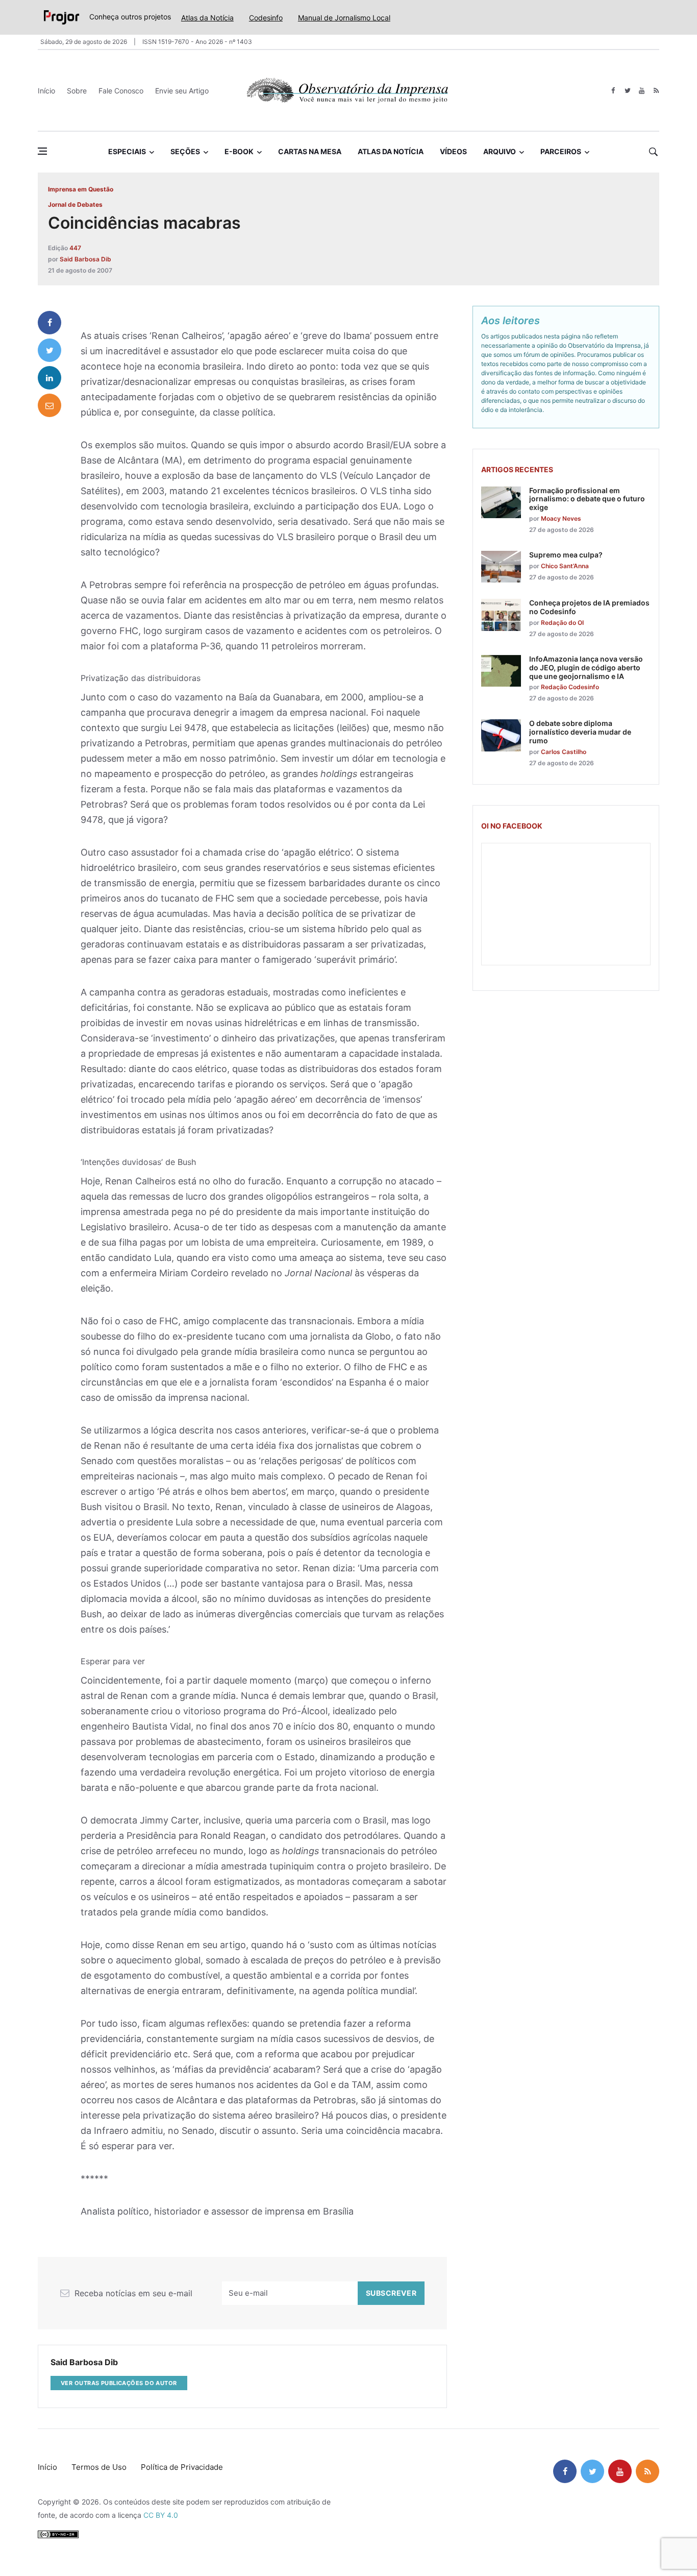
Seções (185, 151)
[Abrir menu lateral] (42, 151)
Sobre (77, 91)
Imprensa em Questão (81, 189)
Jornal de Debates (75, 204)
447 (75, 248)
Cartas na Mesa (310, 151)
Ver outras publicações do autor (119, 2383)
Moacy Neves (561, 518)
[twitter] (627, 91)
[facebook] (613, 91)
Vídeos (453, 151)
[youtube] (642, 91)
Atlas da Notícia (207, 18)
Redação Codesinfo (570, 687)
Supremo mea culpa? (566, 555)
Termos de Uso (99, 2467)
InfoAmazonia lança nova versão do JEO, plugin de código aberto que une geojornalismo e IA (586, 667)
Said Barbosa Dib (85, 259)
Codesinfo (266, 18)
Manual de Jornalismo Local (344, 18)
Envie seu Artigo (182, 91)
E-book (239, 151)
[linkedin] (49, 378)
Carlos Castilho (564, 752)
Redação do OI (562, 623)
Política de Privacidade (182, 2467)
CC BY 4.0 (161, 2515)
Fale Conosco (121, 91)
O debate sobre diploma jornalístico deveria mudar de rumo (580, 732)
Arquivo (500, 151)
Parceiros (561, 151)
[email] (49, 405)
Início (46, 91)
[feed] (656, 91)
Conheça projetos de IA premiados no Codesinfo (589, 607)
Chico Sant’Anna (565, 566)
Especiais (127, 151)
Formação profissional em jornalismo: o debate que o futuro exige (587, 499)
